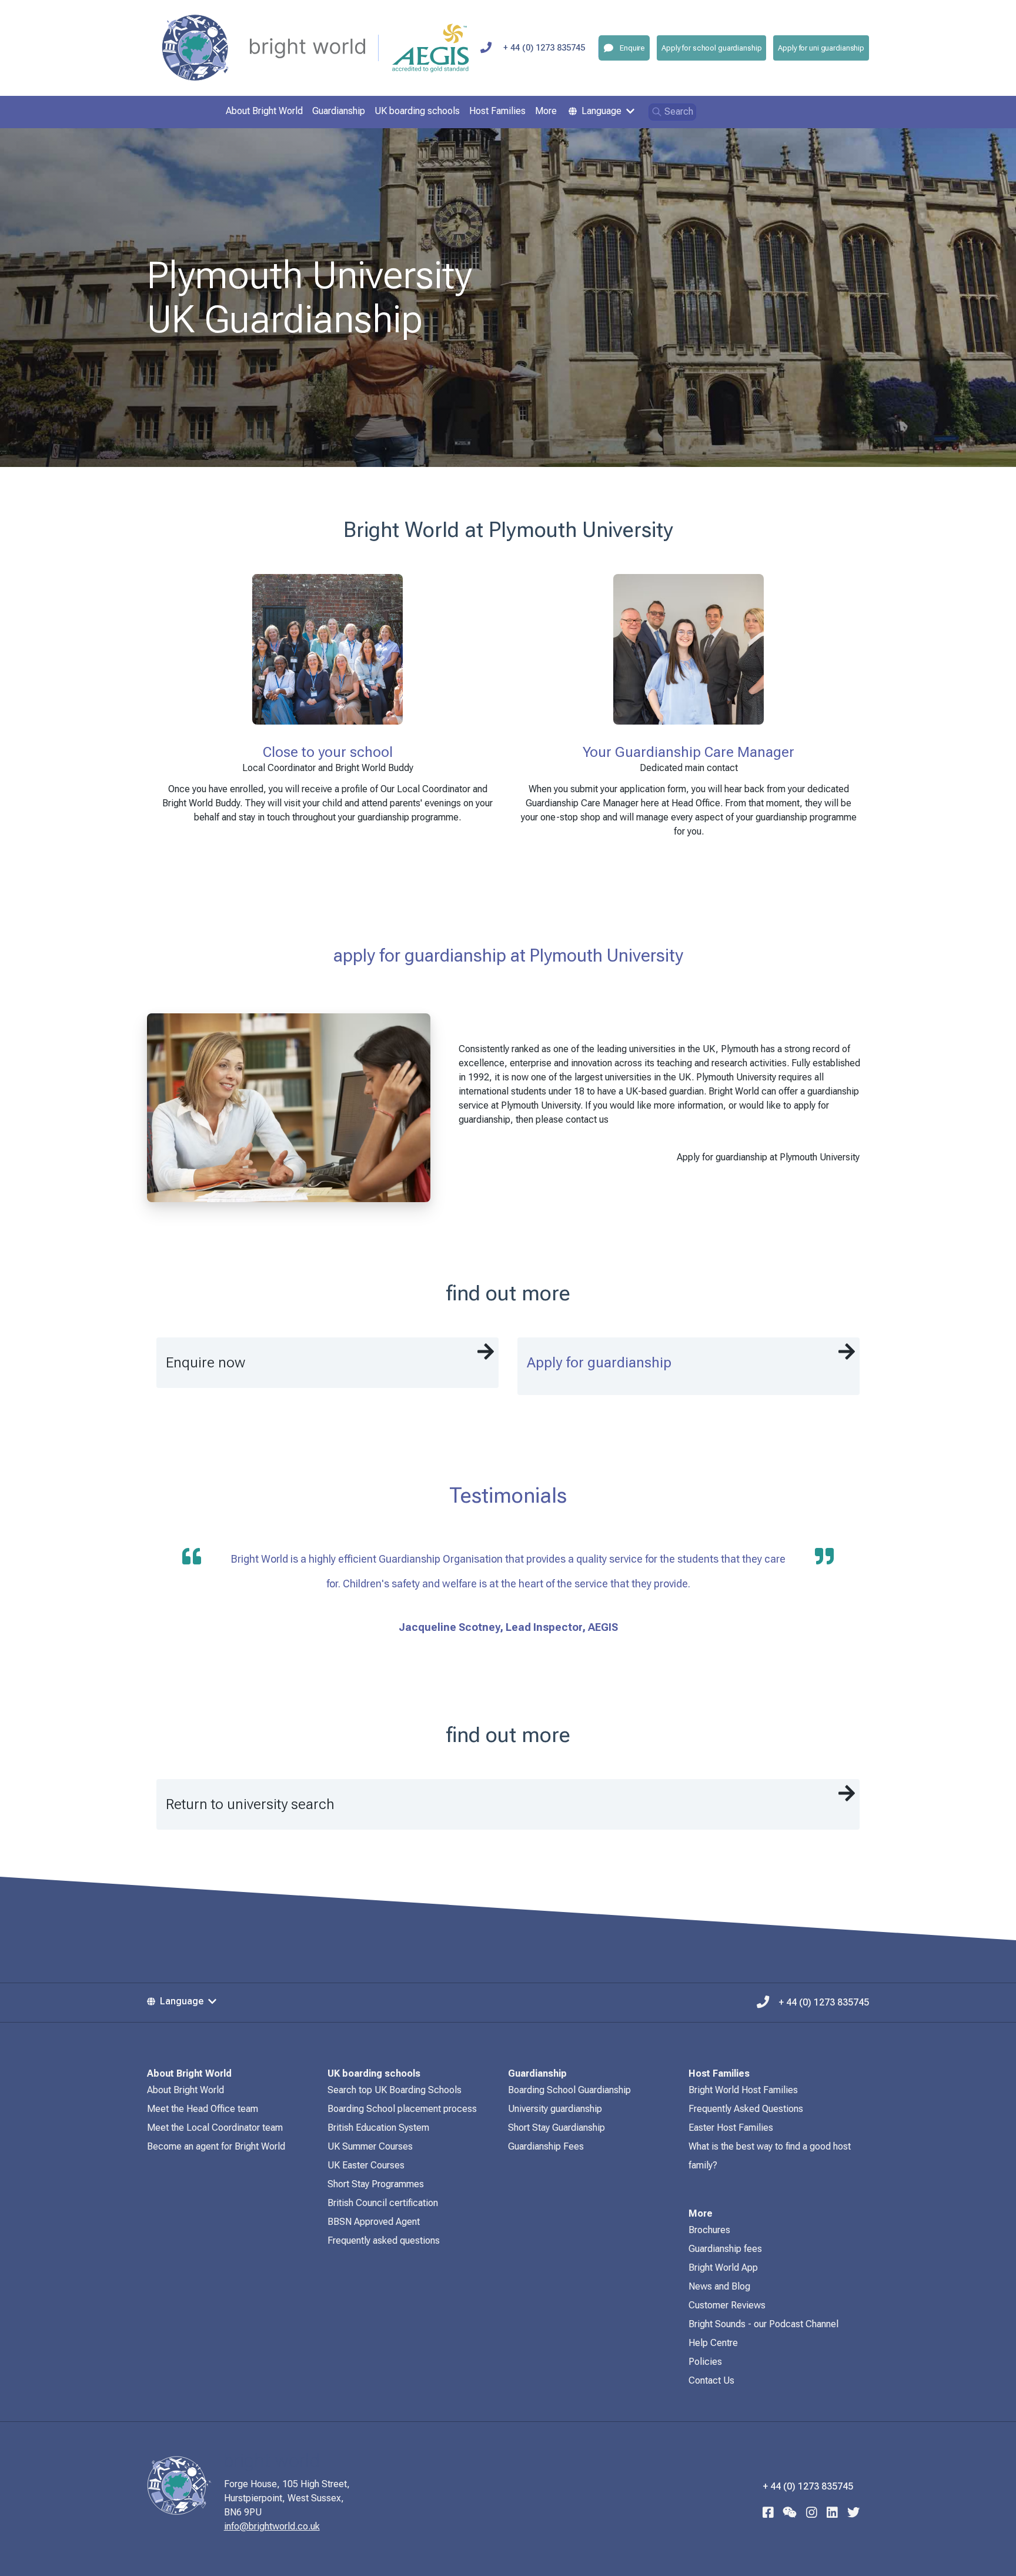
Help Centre (713, 2343)
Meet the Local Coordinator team (215, 2128)
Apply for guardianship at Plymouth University (768, 1157)
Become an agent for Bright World (216, 2146)
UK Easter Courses (366, 2165)
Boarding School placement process (402, 2109)
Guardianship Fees (546, 2146)
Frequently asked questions (384, 2240)
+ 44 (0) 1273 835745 (544, 48)
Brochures (709, 2230)
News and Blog (719, 2286)
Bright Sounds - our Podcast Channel (763, 2324)
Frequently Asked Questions (746, 2109)
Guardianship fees (725, 2249)
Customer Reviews (727, 2305)
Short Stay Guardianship (557, 2128)
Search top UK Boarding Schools (395, 2090)
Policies (705, 2362)
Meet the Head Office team (203, 2109)
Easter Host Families (731, 2128)
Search (679, 111)
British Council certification (383, 2203)
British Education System (378, 2128)
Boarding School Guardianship (569, 2090)
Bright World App (723, 2268)
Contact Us (711, 2380)
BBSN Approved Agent (374, 2222)
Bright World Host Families (743, 2090)
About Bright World (186, 2090)
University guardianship (555, 2109)
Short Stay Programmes (376, 2184)
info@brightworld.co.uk (272, 2526)
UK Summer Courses (370, 2146)
